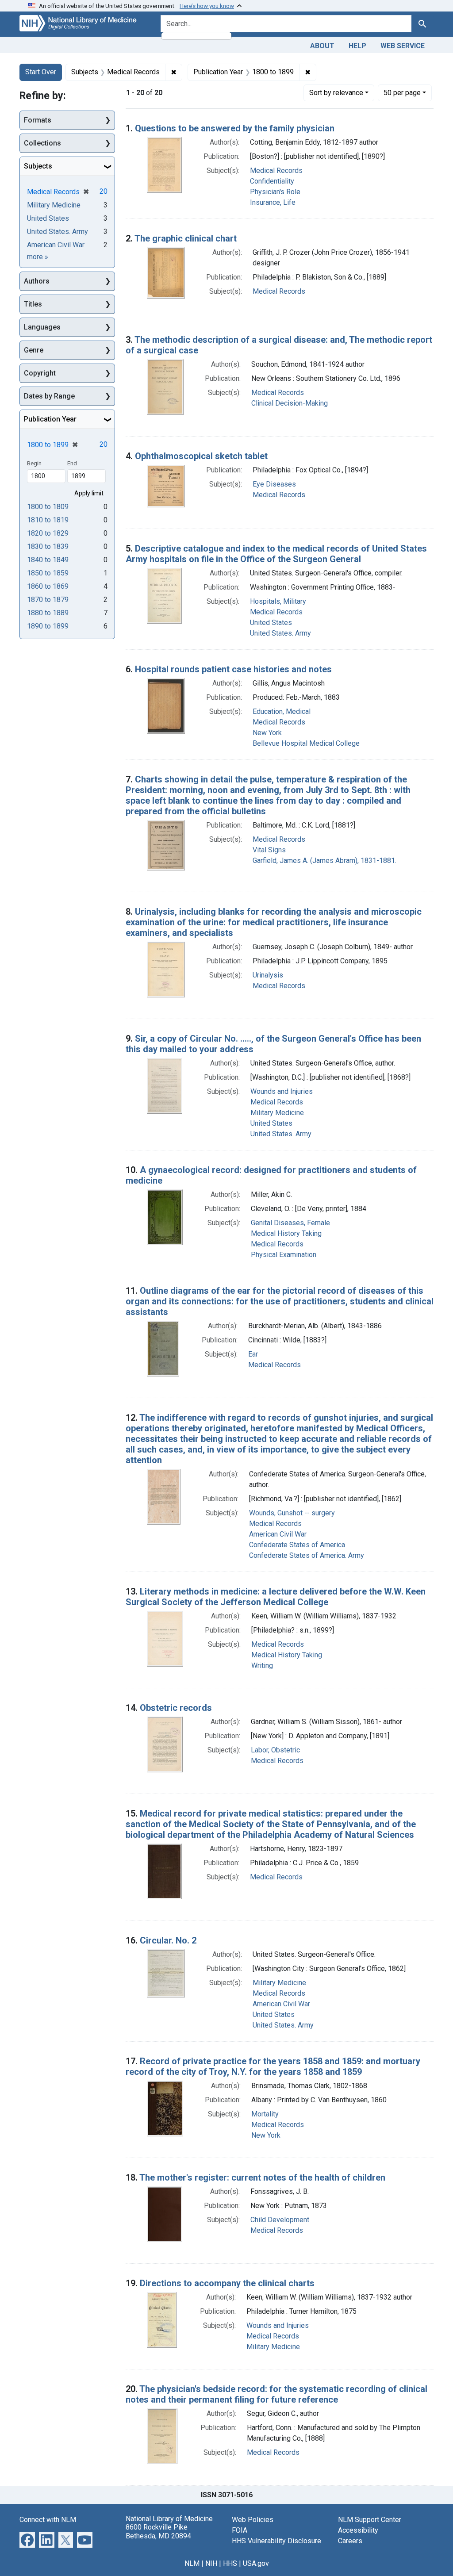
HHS (230, 2563)
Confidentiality (272, 181)
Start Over (41, 72)
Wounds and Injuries (282, 1091)
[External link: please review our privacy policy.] (27, 2540)
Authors (37, 281)
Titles (33, 304)
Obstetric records (176, 1708)
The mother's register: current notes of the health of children (262, 2177)
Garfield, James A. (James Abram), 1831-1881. (324, 861)
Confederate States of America (297, 1545)
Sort (336, 93)
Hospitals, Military (278, 601)
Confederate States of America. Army (307, 1555)
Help (357, 46)
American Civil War (278, 1534)
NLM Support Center (370, 2520)
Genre (34, 350)
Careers (350, 2541)
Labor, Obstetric (275, 1750)
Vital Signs (269, 850)
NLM (192, 2563)
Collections (42, 143)
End (72, 463)
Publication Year (50, 419)
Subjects (38, 166)
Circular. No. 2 (168, 1940)
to (48, 507)
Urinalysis (268, 975)
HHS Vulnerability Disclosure (276, 2541)
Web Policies (253, 2520)
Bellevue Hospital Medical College (306, 743)
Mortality (265, 2114)
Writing (262, 1666)
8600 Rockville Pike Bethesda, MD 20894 (158, 2531)
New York (267, 733)
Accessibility (358, 2530)
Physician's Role (275, 192)
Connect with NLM (48, 2520)
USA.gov (256, 2563)
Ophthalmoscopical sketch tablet (201, 456)
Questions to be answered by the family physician (235, 128)
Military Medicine (277, 1113)
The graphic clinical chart (186, 238)
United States (271, 623)
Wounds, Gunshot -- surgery (292, 1513)
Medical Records (276, 171)
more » (38, 257)
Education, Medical (282, 711)
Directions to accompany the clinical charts (227, 2283)
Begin (34, 463)
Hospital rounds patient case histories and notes (233, 669)
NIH (211, 2563)
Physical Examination (284, 1255)
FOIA (240, 2530)
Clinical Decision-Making (290, 403)
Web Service (403, 46)
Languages (42, 327)
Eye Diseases (274, 484)
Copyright (40, 373)
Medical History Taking (286, 1233)
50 (402, 92)
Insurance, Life (273, 202)
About (322, 46)
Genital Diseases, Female (290, 1223)
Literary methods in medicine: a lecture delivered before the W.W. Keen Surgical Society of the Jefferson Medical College (276, 1597)
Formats (38, 120)
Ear (253, 1354)
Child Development (280, 2220)
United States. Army (280, 633)
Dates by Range (49, 396)
